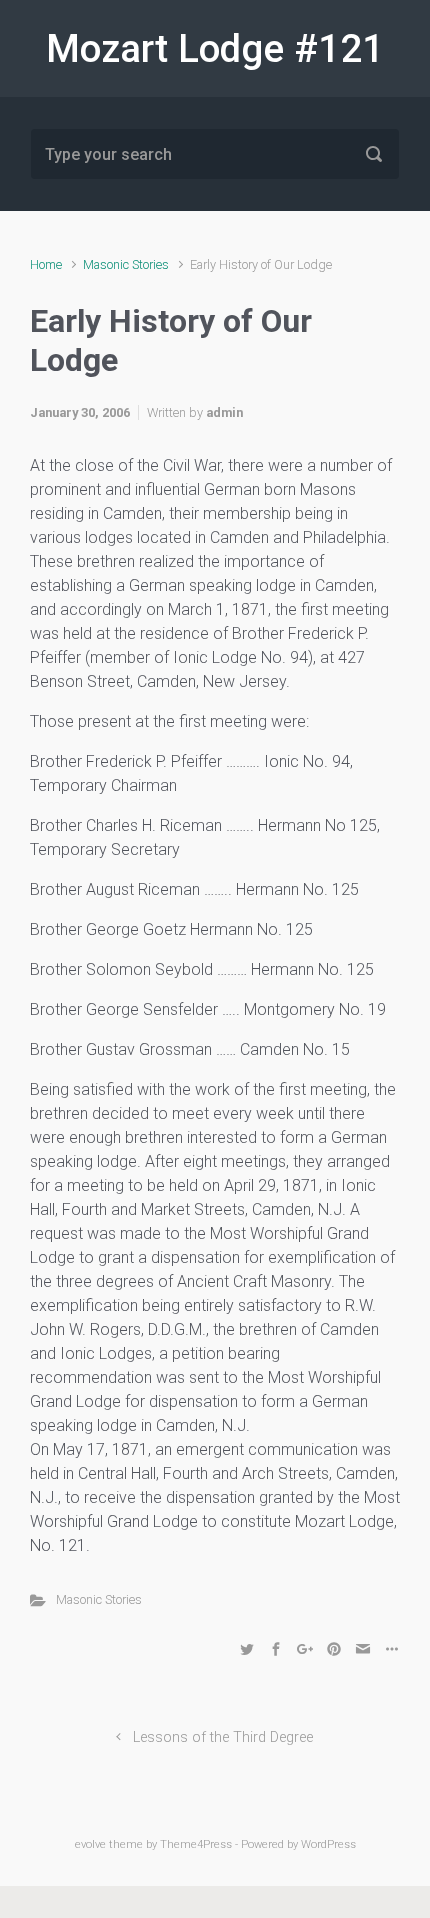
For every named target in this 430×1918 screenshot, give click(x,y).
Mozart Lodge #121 (215, 48)
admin (224, 412)
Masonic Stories (126, 264)
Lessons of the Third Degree (223, 1737)
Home (46, 264)
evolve (90, 1844)
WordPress (328, 1844)
